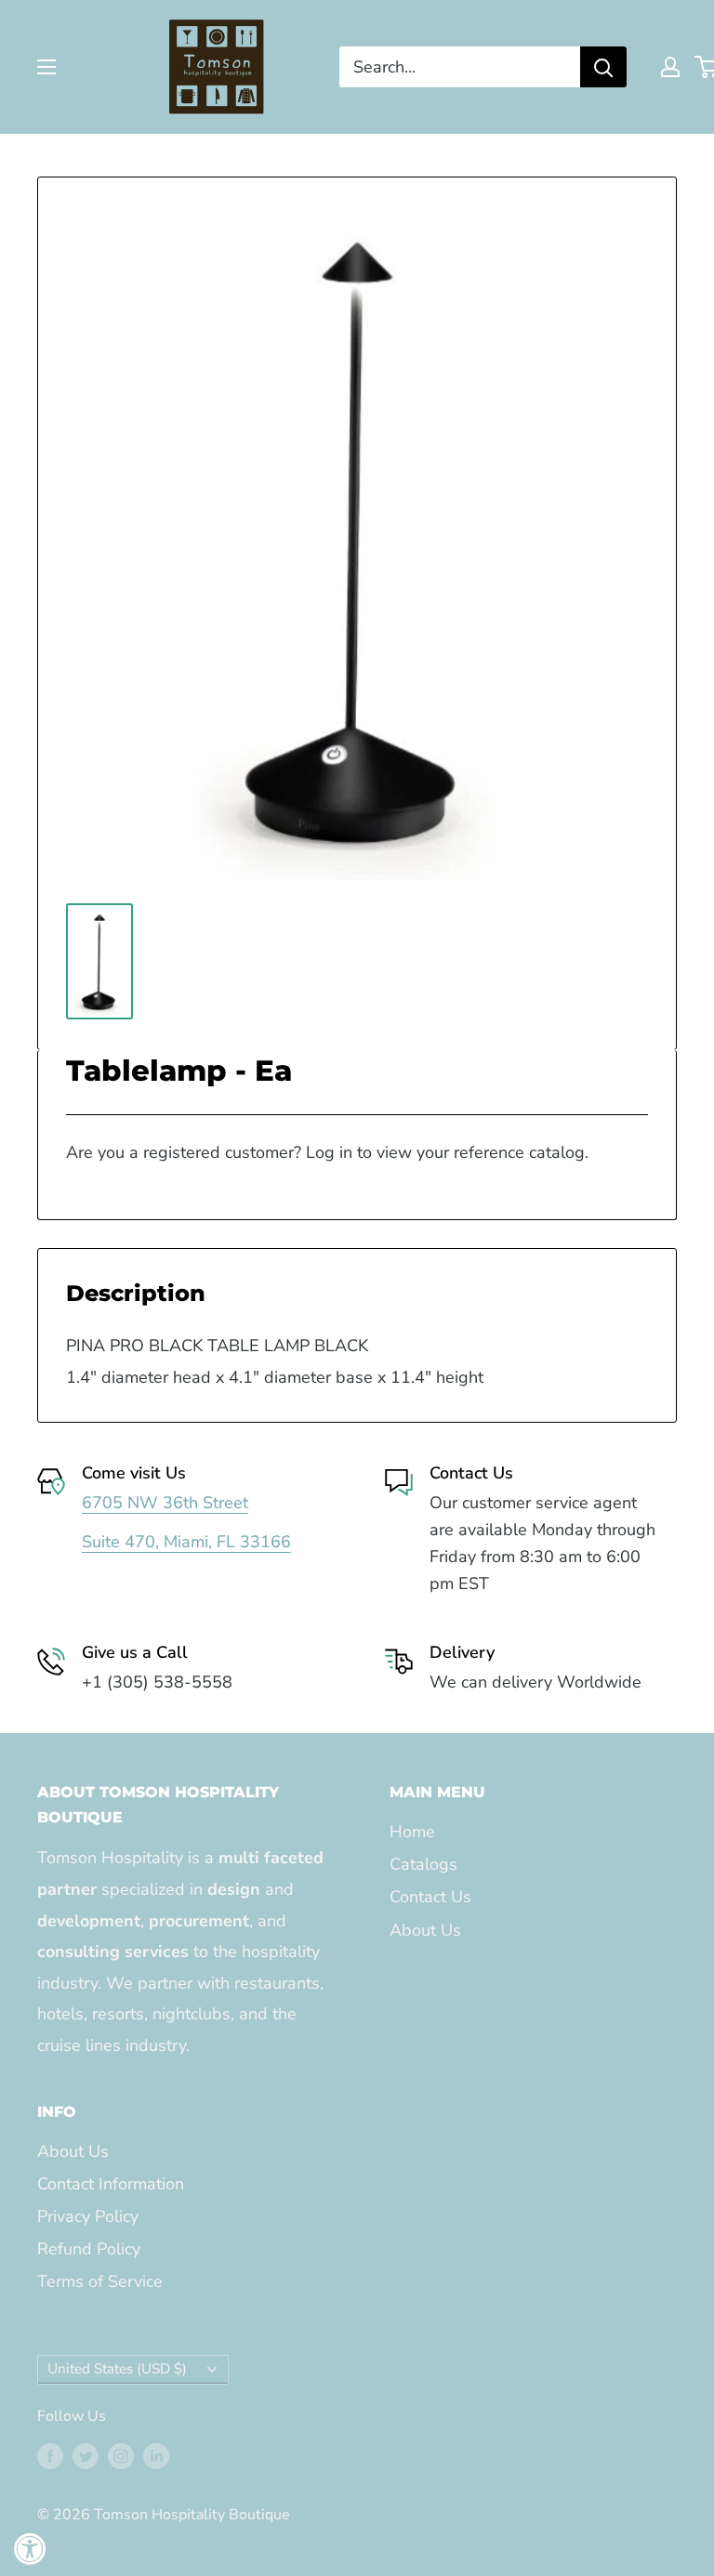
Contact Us (430, 1897)
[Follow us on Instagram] (121, 2456)
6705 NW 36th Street (165, 1503)
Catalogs (423, 1864)
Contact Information (111, 2184)
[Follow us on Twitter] (86, 2456)
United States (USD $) (117, 2369)
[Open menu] (46, 67)
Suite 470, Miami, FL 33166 (186, 1542)
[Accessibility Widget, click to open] (30, 2549)
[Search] (603, 67)
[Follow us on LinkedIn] (156, 2456)
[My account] (670, 67)
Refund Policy (89, 2249)
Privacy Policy (88, 2216)
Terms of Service (100, 2281)
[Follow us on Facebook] (50, 2456)
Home (412, 1832)
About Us (425, 1930)
